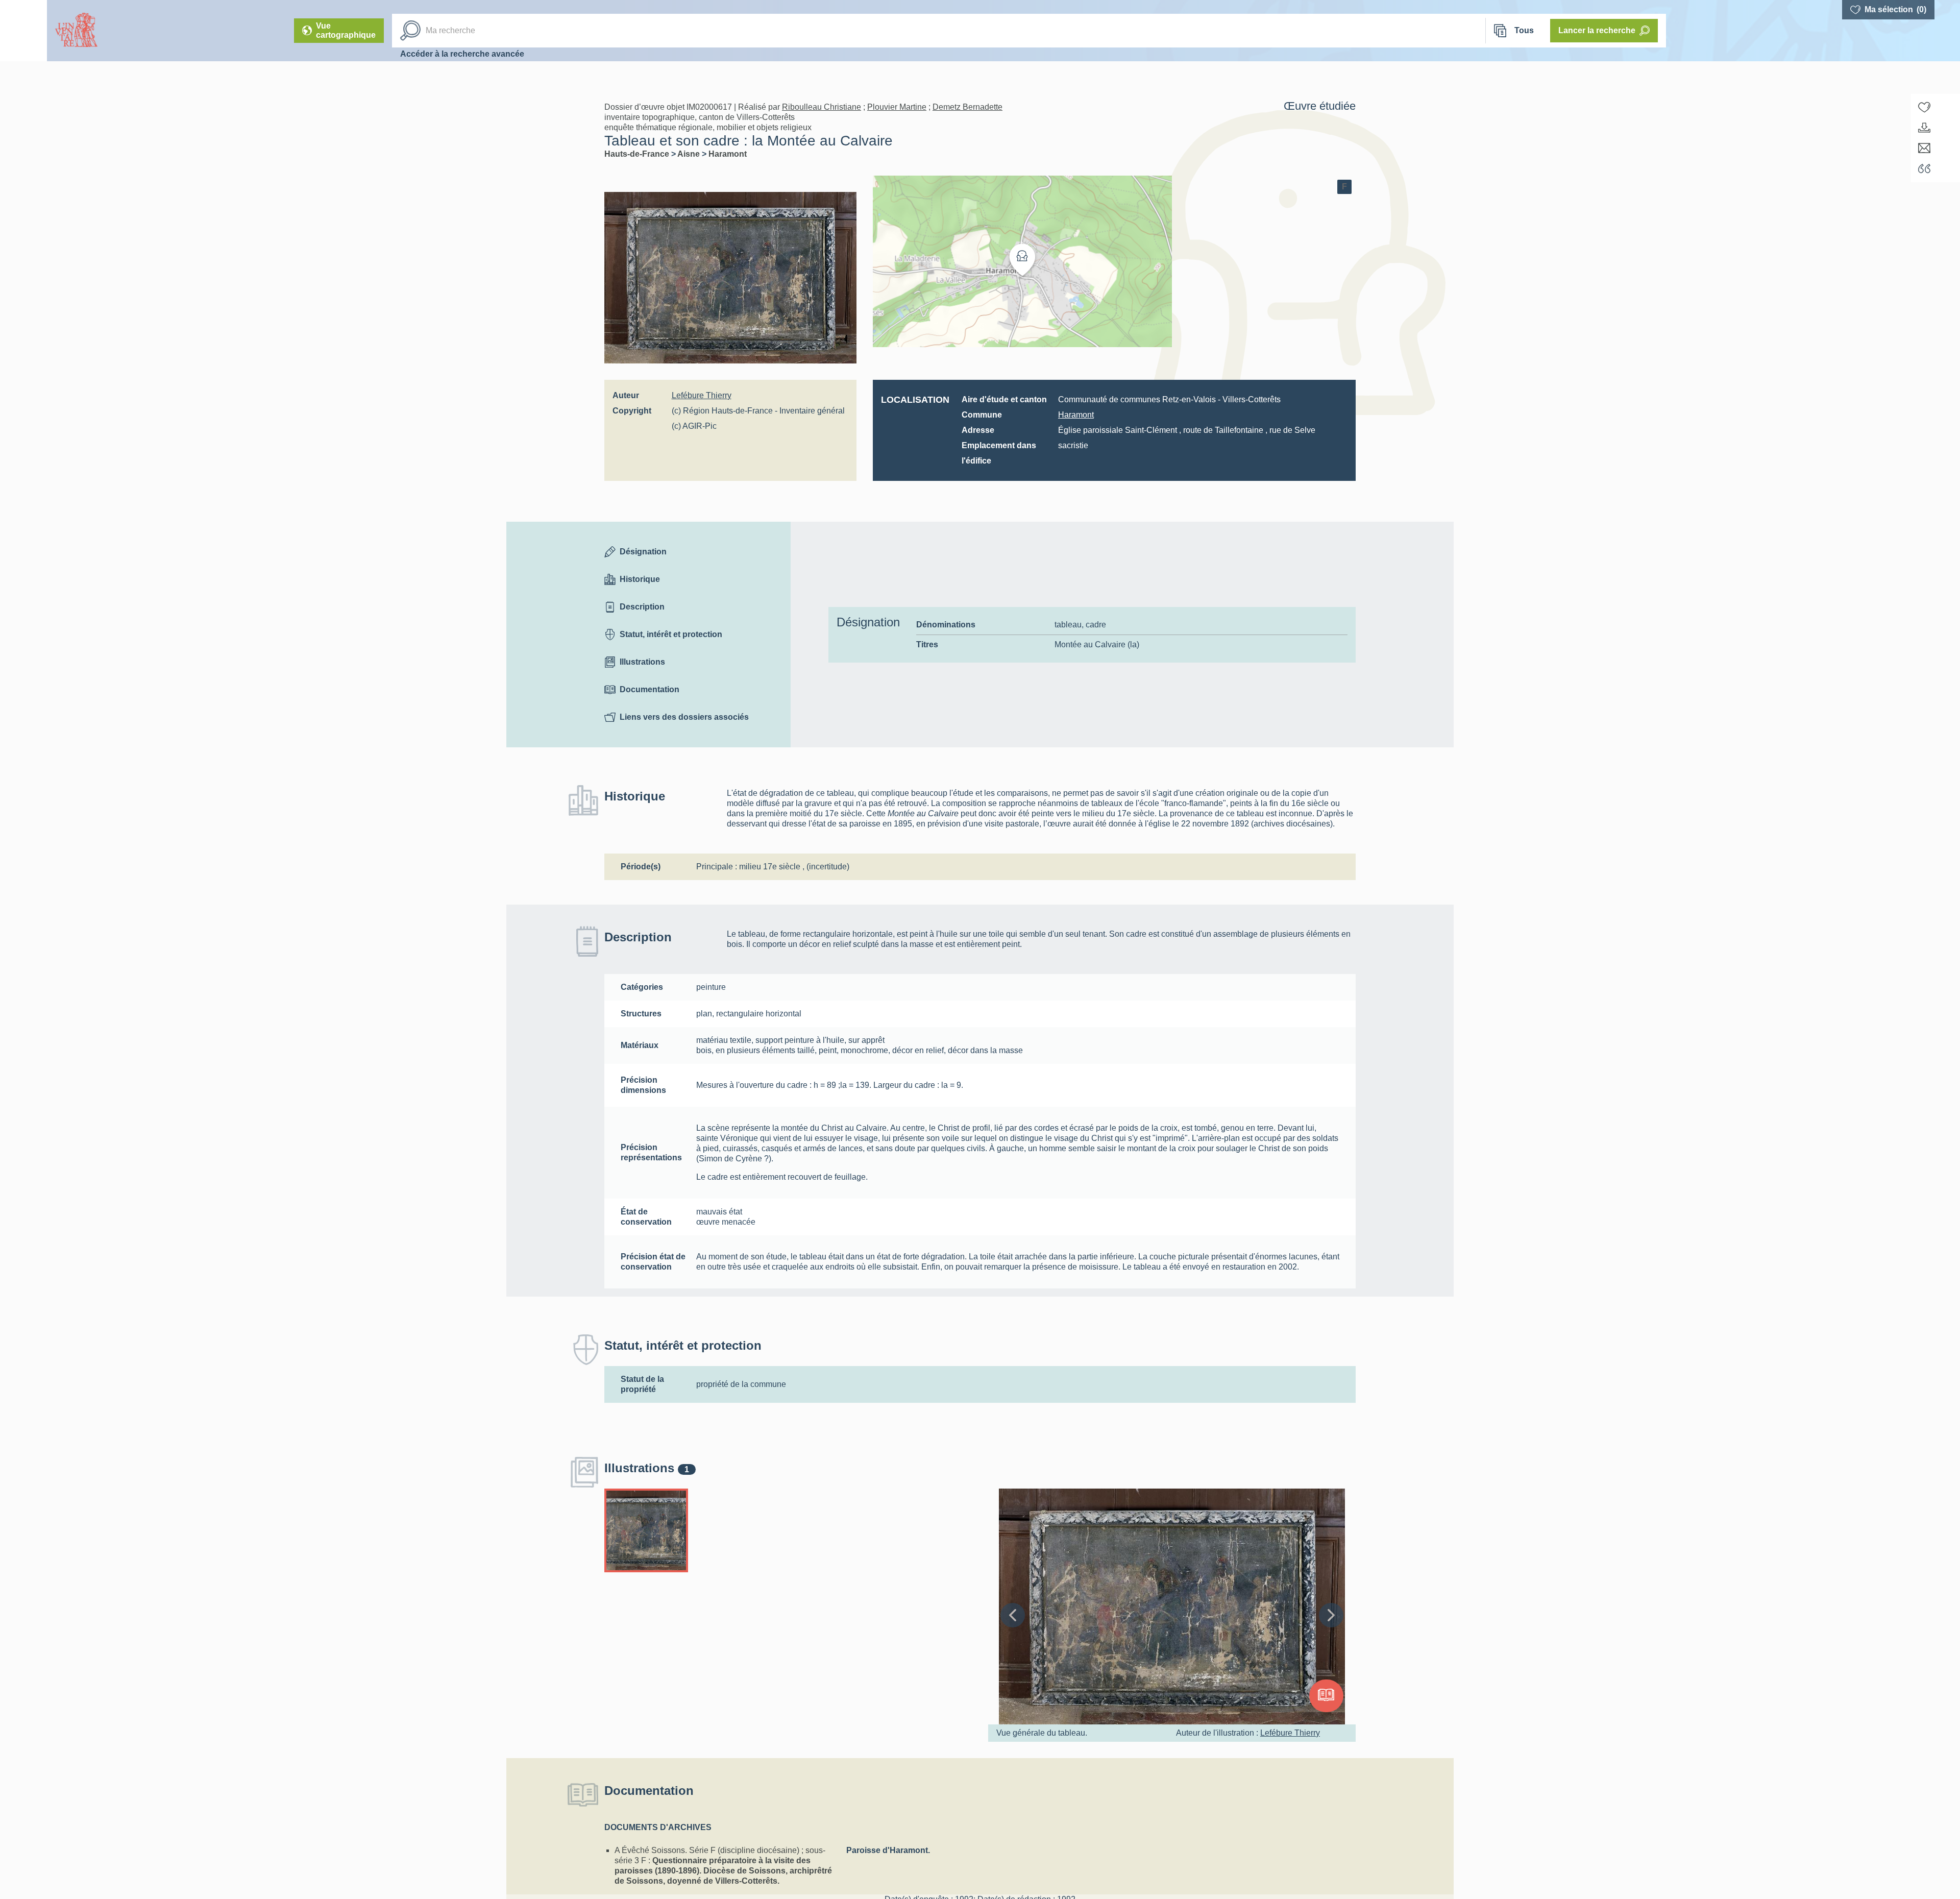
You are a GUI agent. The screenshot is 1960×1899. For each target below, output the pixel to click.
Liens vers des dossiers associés (684, 717)
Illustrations (642, 662)
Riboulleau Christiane (822, 107)
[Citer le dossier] (1924, 168)
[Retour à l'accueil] (23, 31)
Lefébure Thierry (702, 395)
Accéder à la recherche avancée (462, 54)
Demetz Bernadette (967, 107)
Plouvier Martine (897, 107)
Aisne (690, 154)
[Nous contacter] (1924, 148)
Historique (640, 579)
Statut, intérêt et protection (671, 634)
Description (642, 607)
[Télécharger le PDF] (1924, 128)
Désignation (643, 552)
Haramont (728, 154)
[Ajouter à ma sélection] (1924, 107)
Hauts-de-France (638, 154)
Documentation (650, 689)
